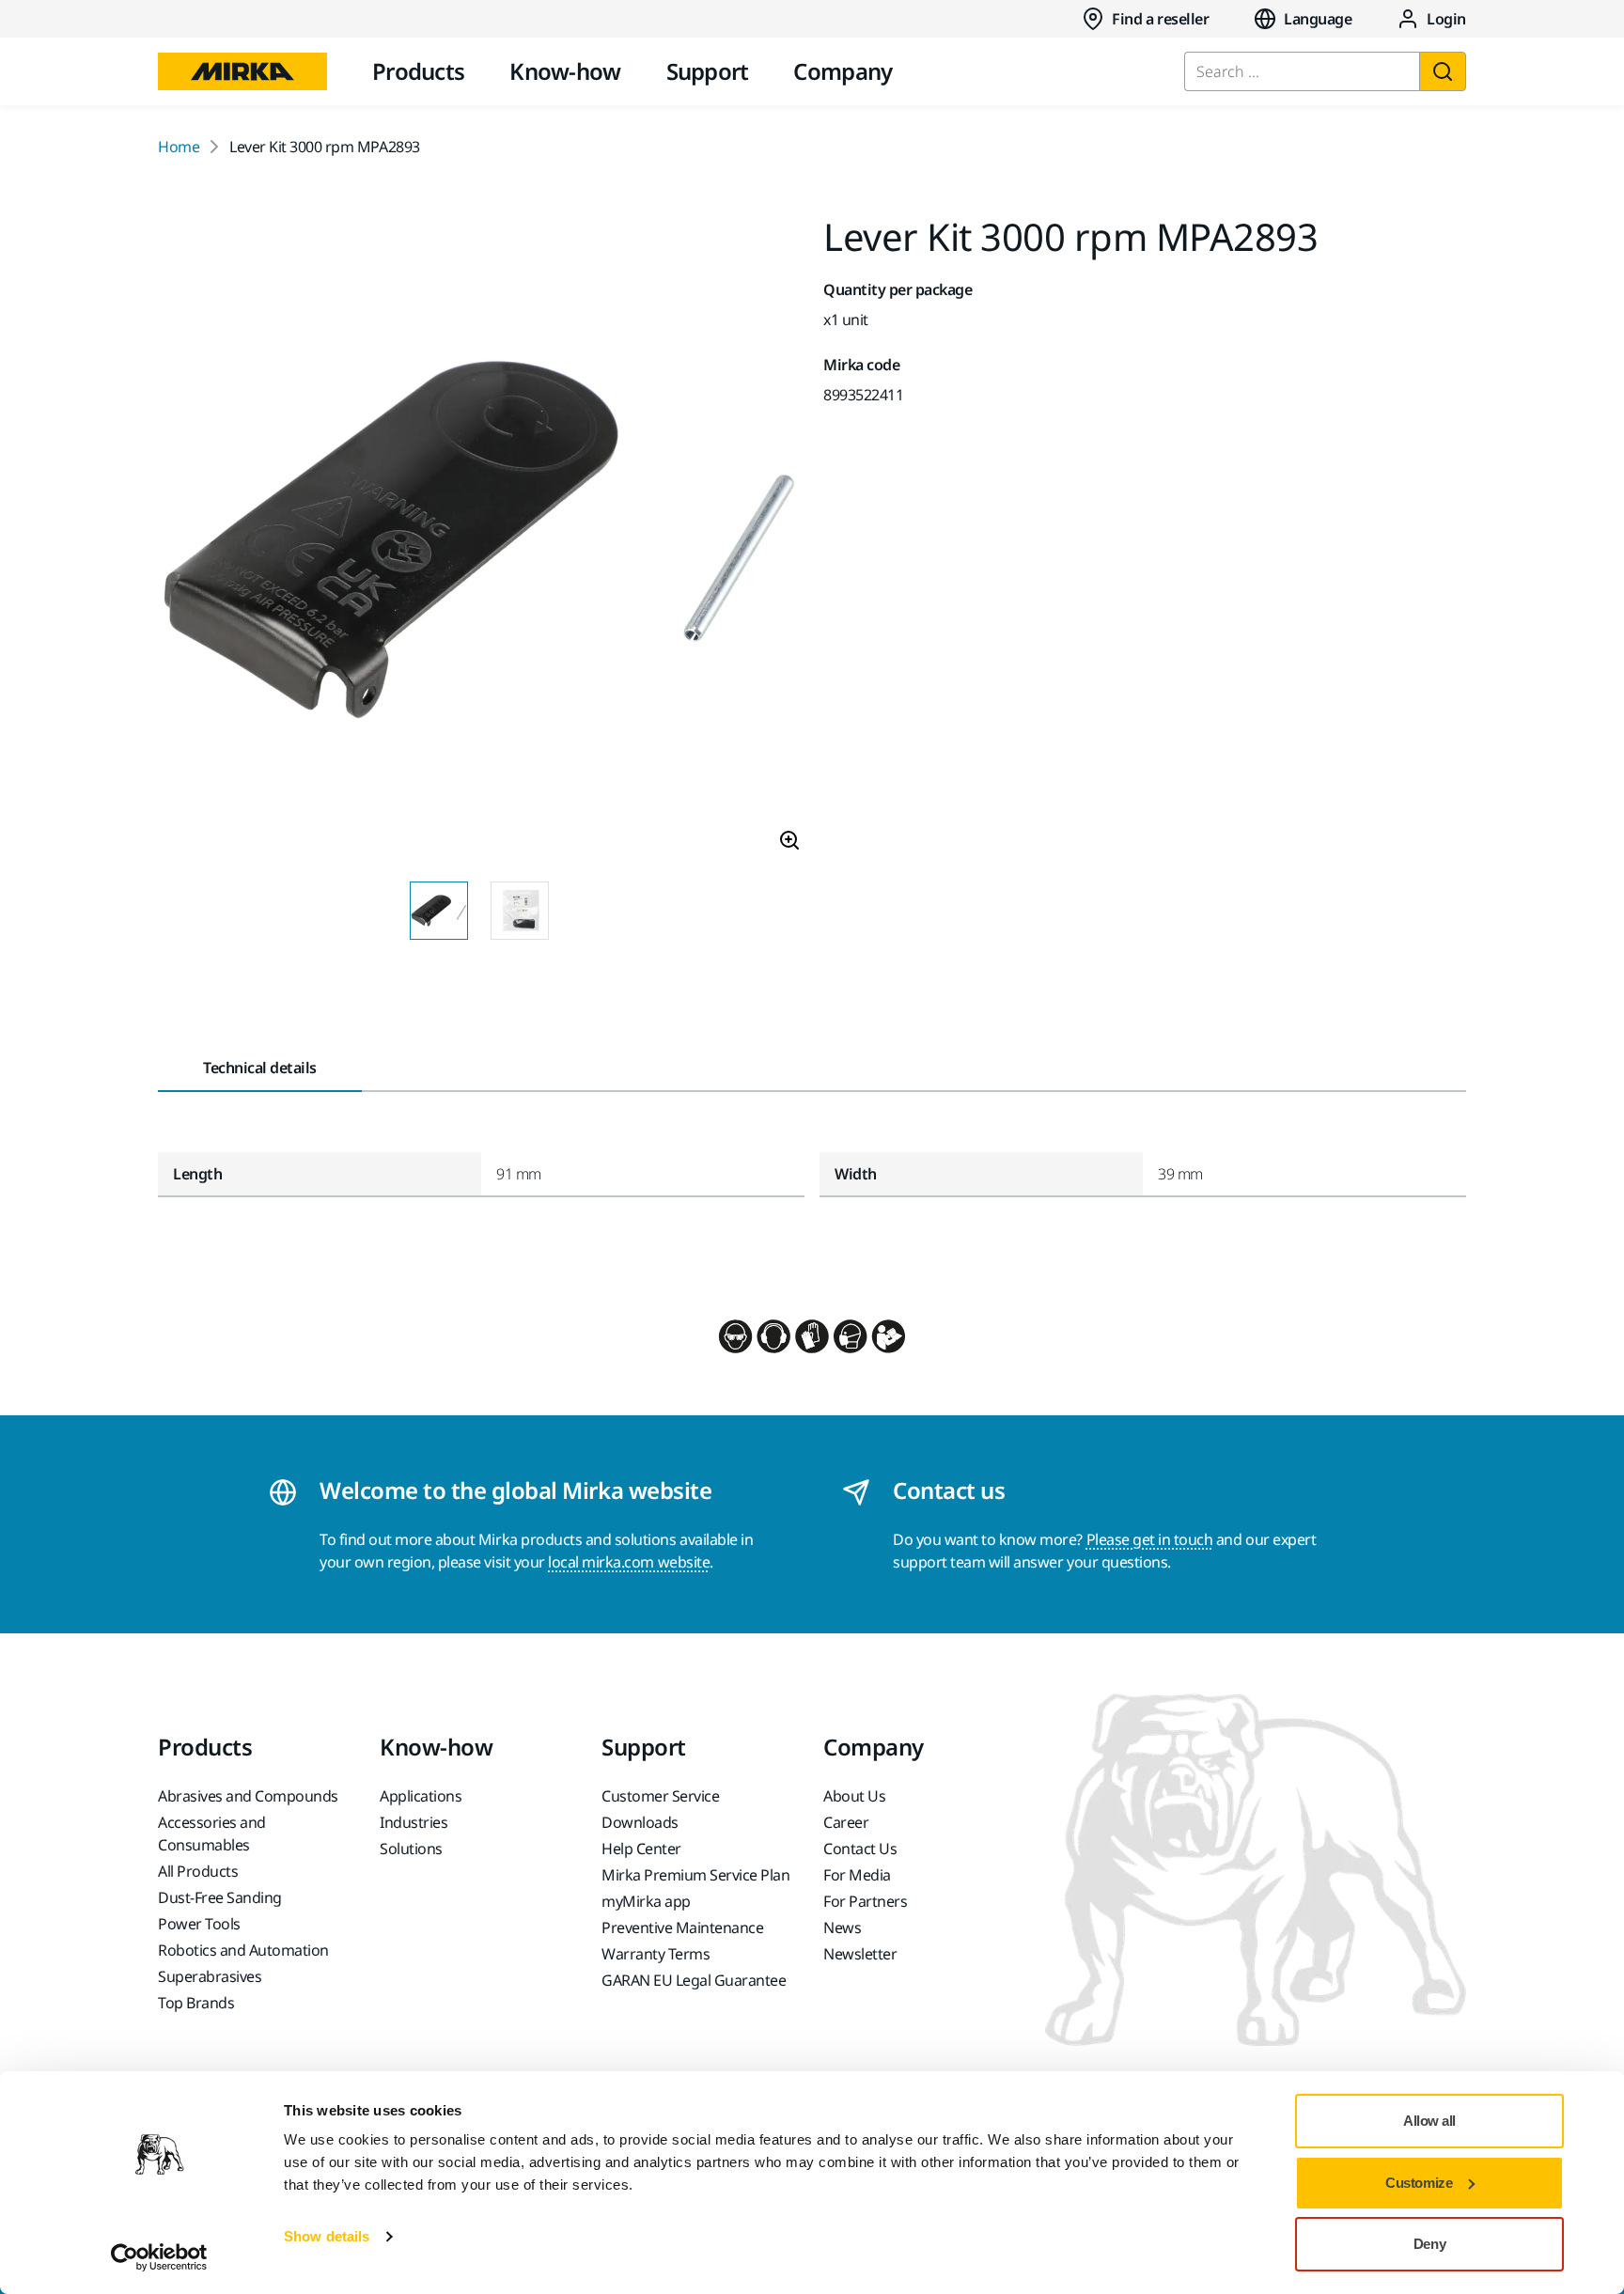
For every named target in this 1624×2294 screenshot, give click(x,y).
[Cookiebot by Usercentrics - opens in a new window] (159, 2257)
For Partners (865, 1901)
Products (418, 71)
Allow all (1429, 2121)
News (842, 1927)
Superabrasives (210, 1976)
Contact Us (860, 1849)
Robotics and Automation (243, 1950)
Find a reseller (1160, 19)
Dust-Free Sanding (220, 1897)
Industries (414, 1822)
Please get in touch (1150, 1539)
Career (846, 1822)
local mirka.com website (629, 1562)
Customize (1419, 2183)
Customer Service (660, 1796)
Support (708, 71)
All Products (198, 1871)
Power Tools (199, 1924)
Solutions (411, 1849)
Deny (1429, 2244)
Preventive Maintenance (682, 1927)
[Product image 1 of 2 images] (479, 542)
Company (843, 71)
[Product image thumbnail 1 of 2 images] (439, 911)
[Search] (1443, 71)
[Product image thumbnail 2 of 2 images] (520, 911)
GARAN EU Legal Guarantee (694, 1980)
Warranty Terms (656, 1954)
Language (1318, 19)
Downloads (640, 1822)
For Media (857, 1875)
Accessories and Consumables (212, 1834)
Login (1446, 19)
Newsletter (860, 1954)
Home (179, 147)
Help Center (641, 1849)
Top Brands (196, 2003)
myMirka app (646, 1901)
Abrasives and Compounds (248, 1796)
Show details (327, 2236)
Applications (421, 1796)
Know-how (565, 71)
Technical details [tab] (260, 1068)
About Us (854, 1796)
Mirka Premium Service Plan (696, 1875)
